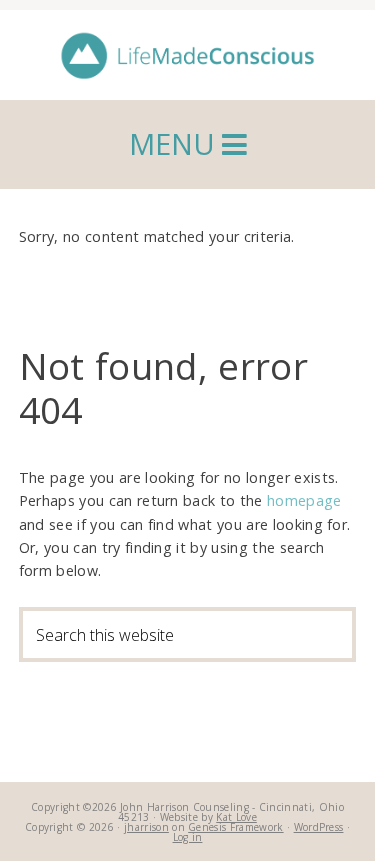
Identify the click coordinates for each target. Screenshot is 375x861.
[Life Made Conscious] (188, 60)
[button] (187, 144)
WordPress (319, 827)
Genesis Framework (235, 827)
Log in (188, 837)
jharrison (146, 827)
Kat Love (236, 817)
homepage (304, 500)
